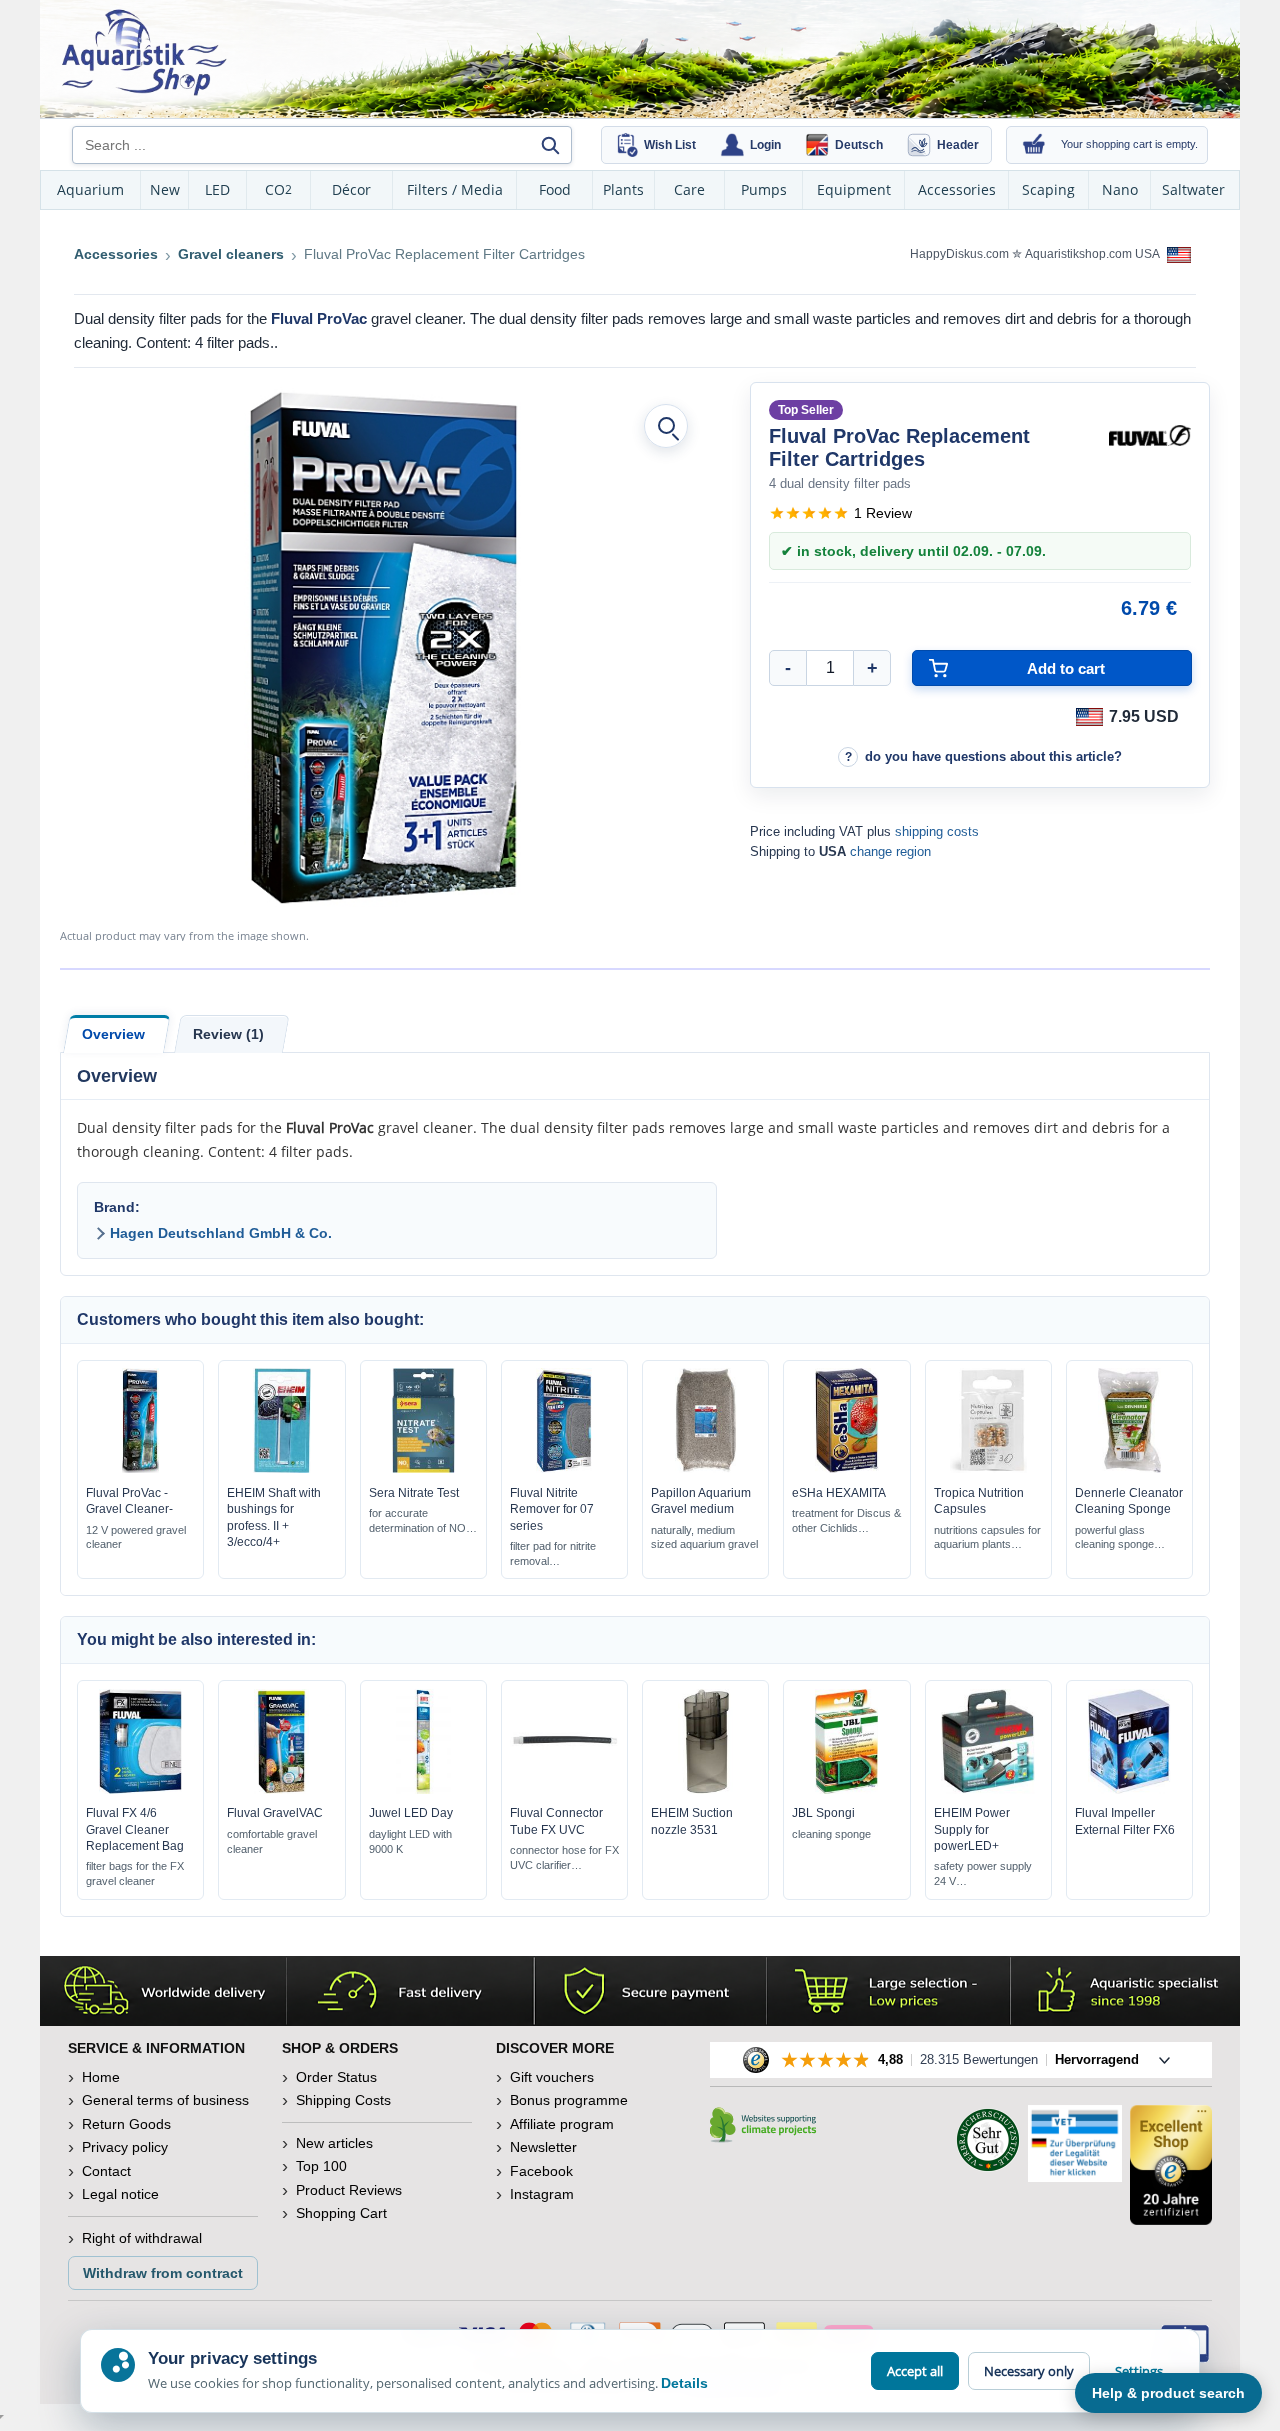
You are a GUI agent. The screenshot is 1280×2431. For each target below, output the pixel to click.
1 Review (883, 513)
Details (684, 2383)
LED (217, 189)
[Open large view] (666, 426)
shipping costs (937, 831)
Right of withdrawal (142, 2238)
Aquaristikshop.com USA (1093, 254)
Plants (623, 189)
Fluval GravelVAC (275, 1813)
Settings (1139, 2371)
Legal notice (120, 2194)
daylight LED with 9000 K (410, 1841)
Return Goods (126, 2124)
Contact (106, 2171)
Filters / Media (455, 189)
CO (278, 189)
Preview (140, 1469)
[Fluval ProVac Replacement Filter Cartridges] (383, 647)
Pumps (764, 189)
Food (555, 189)
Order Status (336, 2077)
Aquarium (90, 189)
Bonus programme (569, 2100)
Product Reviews (349, 2190)
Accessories (957, 189)
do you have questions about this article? (993, 756)
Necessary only (1029, 2371)
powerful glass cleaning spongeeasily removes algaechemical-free (1126, 1538)
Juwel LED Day (411, 1813)
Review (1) (228, 1034)
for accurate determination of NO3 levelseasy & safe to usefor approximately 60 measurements (420, 1521)
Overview (113, 1034)
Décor (351, 189)
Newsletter (543, 2147)
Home (101, 2077)
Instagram (542, 2194)
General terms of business (165, 2100)
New (165, 189)
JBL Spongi (823, 1813)
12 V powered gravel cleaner (136, 1537)
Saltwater (1193, 189)
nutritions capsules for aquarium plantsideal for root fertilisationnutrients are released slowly (987, 1538)
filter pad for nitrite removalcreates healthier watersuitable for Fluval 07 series (560, 1554)
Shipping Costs (343, 2100)
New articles (334, 2143)
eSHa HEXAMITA (839, 1493)
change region (890, 851)
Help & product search (1168, 2393)
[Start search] (550, 145)
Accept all (915, 2371)
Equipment (854, 189)
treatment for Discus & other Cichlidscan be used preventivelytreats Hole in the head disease (846, 1521)
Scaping (1048, 189)
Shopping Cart (341, 2213)
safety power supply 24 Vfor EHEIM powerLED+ (983, 1874)
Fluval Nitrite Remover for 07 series (552, 1509)
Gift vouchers (552, 2077)
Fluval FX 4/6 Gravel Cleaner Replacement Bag (135, 1829)
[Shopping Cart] (1034, 145)
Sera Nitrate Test (414, 1493)
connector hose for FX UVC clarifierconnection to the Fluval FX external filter (564, 1858)
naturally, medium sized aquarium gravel (704, 1537)
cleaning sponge (831, 1834)
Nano (1120, 189)
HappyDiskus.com (959, 254)
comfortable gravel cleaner (272, 1841)
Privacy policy (125, 2147)
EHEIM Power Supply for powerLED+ (972, 1829)
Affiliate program (562, 2124)
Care (689, 189)
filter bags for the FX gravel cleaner (135, 1873)
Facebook (541, 2171)
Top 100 (321, 2166)
